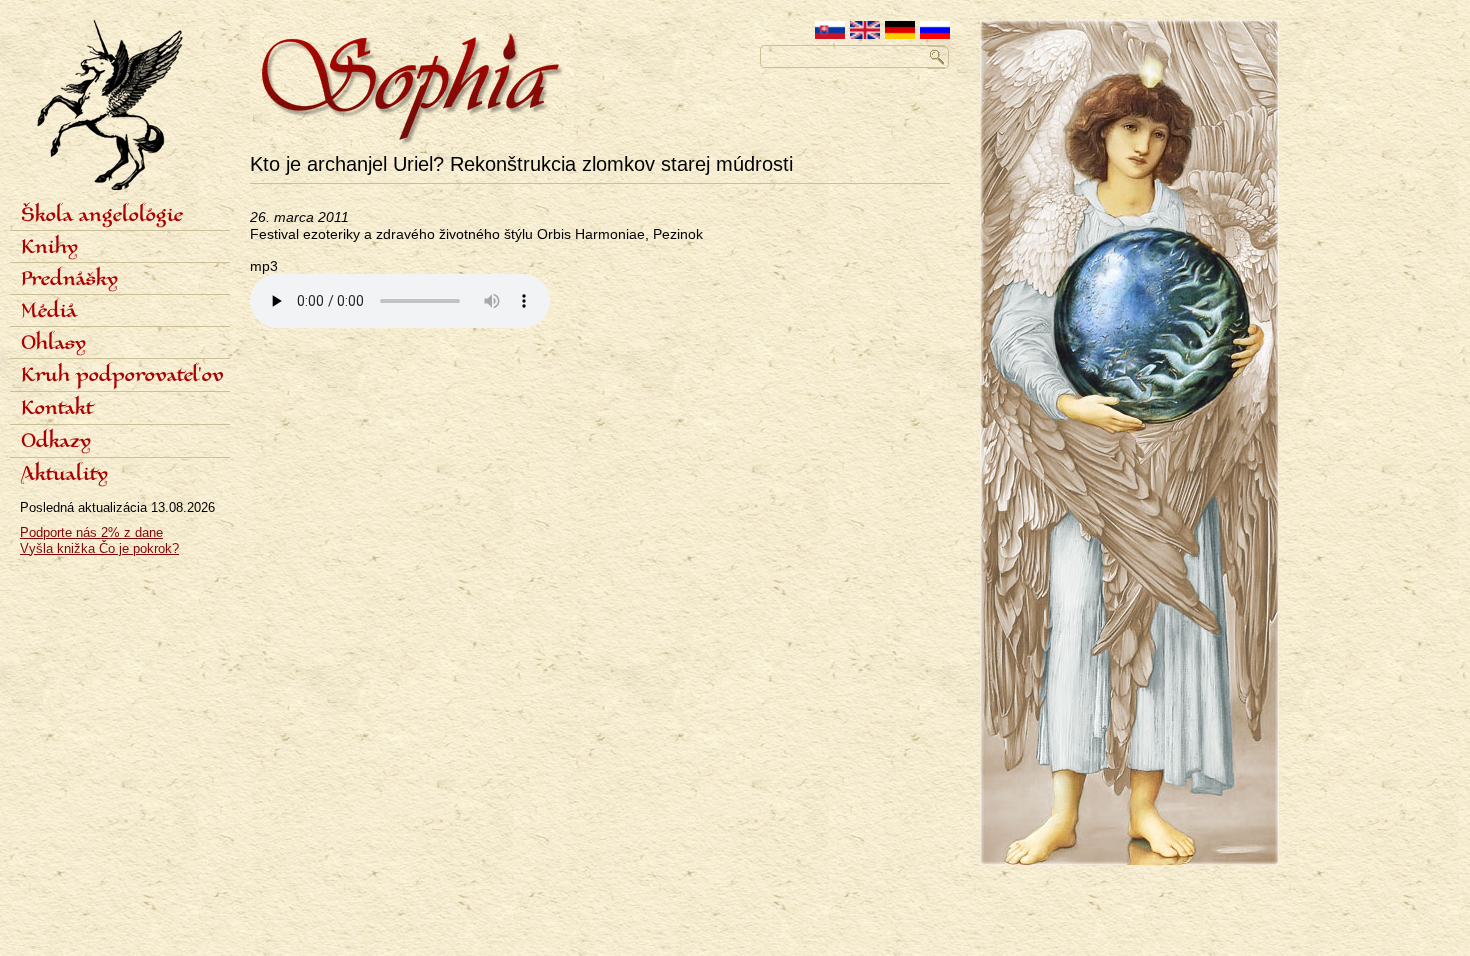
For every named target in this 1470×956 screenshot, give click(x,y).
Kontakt (57, 409)
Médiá (49, 312)
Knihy (49, 248)
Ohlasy (53, 344)
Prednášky (69, 280)
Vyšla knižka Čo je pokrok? (99, 548)
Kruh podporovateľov (122, 376)
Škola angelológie (102, 216)
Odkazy (56, 442)
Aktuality (64, 475)
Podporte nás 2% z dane (91, 532)
